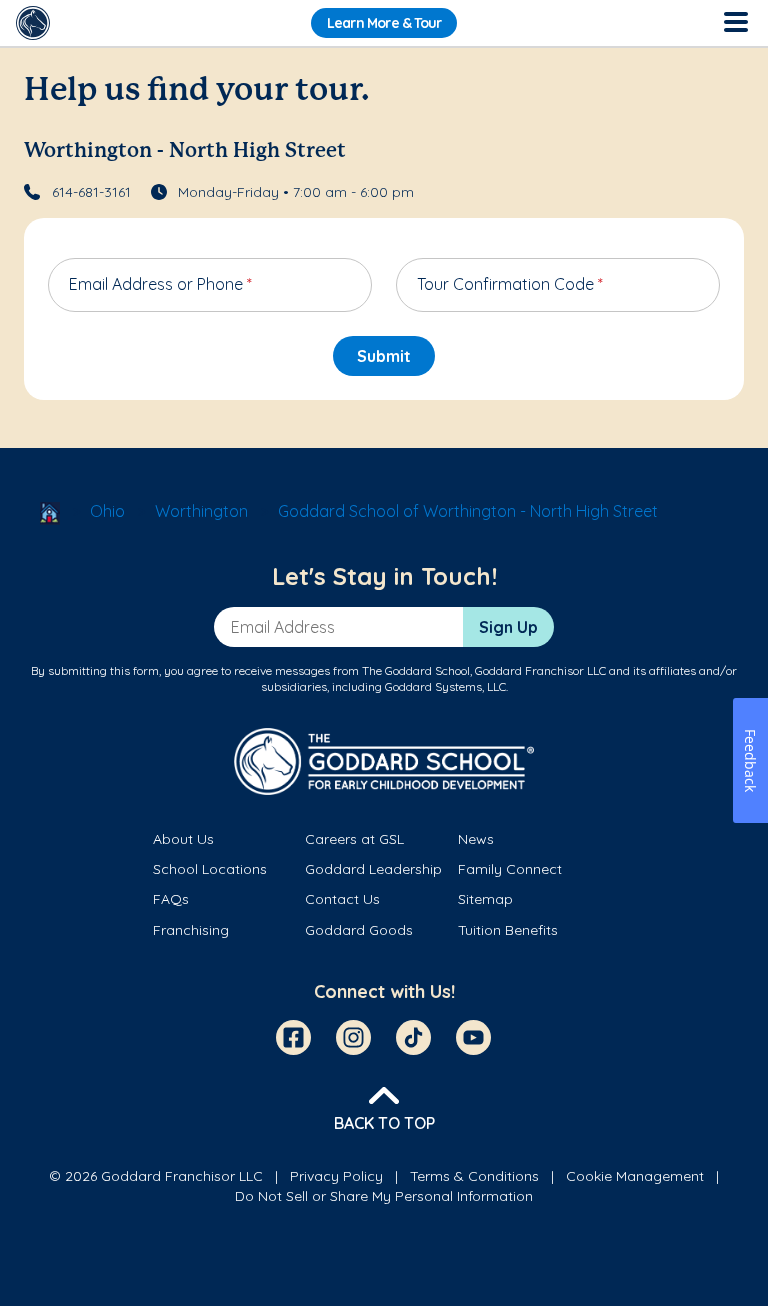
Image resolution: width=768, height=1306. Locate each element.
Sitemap (485, 899)
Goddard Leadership (373, 869)
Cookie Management (635, 1176)
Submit (384, 356)
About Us (183, 839)
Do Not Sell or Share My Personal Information (384, 1196)
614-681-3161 (91, 192)
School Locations (210, 869)
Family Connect (510, 869)
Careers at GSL (354, 839)
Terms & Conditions (474, 1176)
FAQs (171, 899)
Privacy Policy (336, 1176)
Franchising (191, 930)
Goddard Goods (359, 930)
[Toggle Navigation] (735, 23)
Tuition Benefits (508, 930)
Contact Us (342, 899)
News (476, 839)
